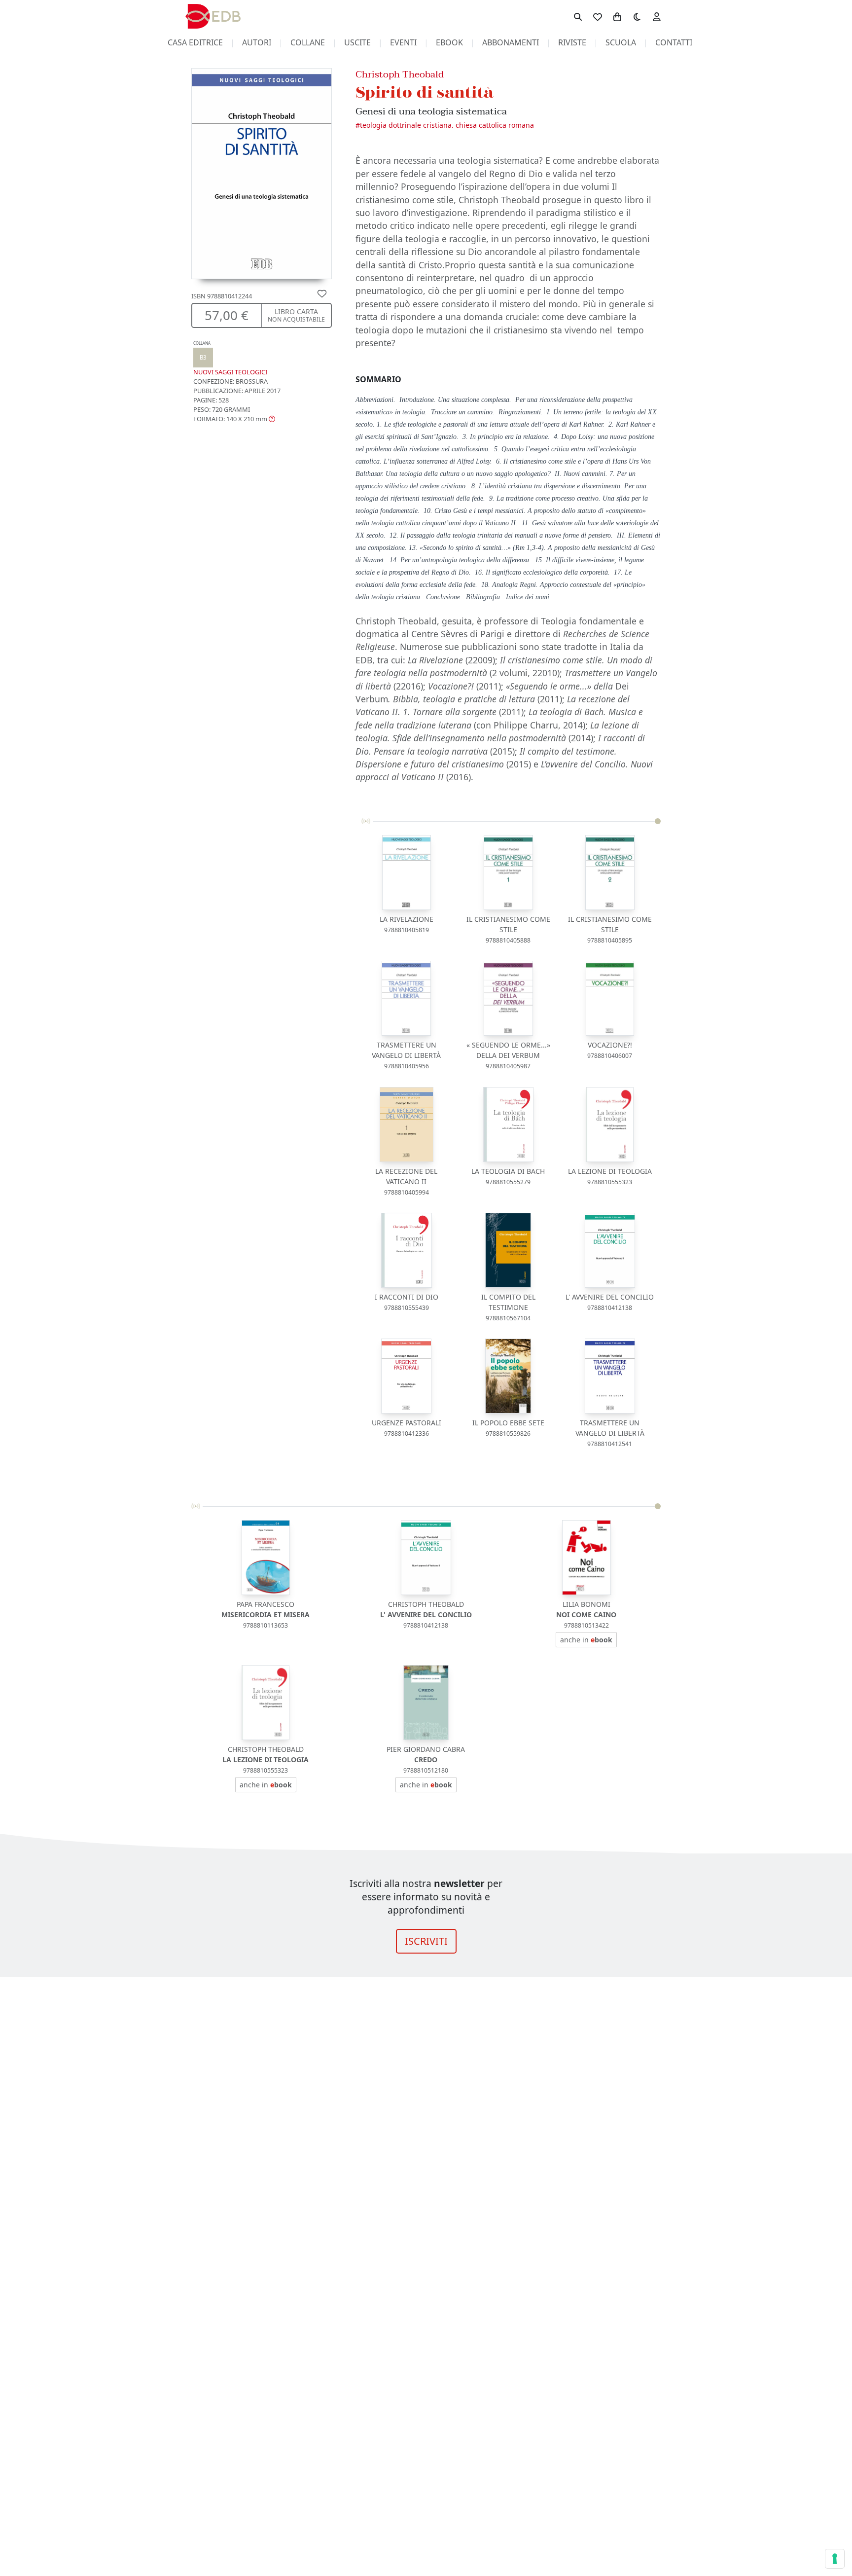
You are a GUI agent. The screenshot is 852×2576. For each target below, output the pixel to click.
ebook (449, 42)
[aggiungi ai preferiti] (322, 293)
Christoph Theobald (400, 74)
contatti (674, 42)
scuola (621, 42)
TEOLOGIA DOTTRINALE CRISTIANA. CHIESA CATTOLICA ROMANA (447, 125)
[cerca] (578, 16)
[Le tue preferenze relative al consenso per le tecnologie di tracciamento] (835, 2559)
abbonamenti (511, 42)
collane (308, 42)
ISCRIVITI (426, 1941)
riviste (572, 42)
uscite (357, 42)
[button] (234, 419)
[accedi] (657, 16)
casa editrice (195, 42)
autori (257, 42)
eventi (403, 42)
